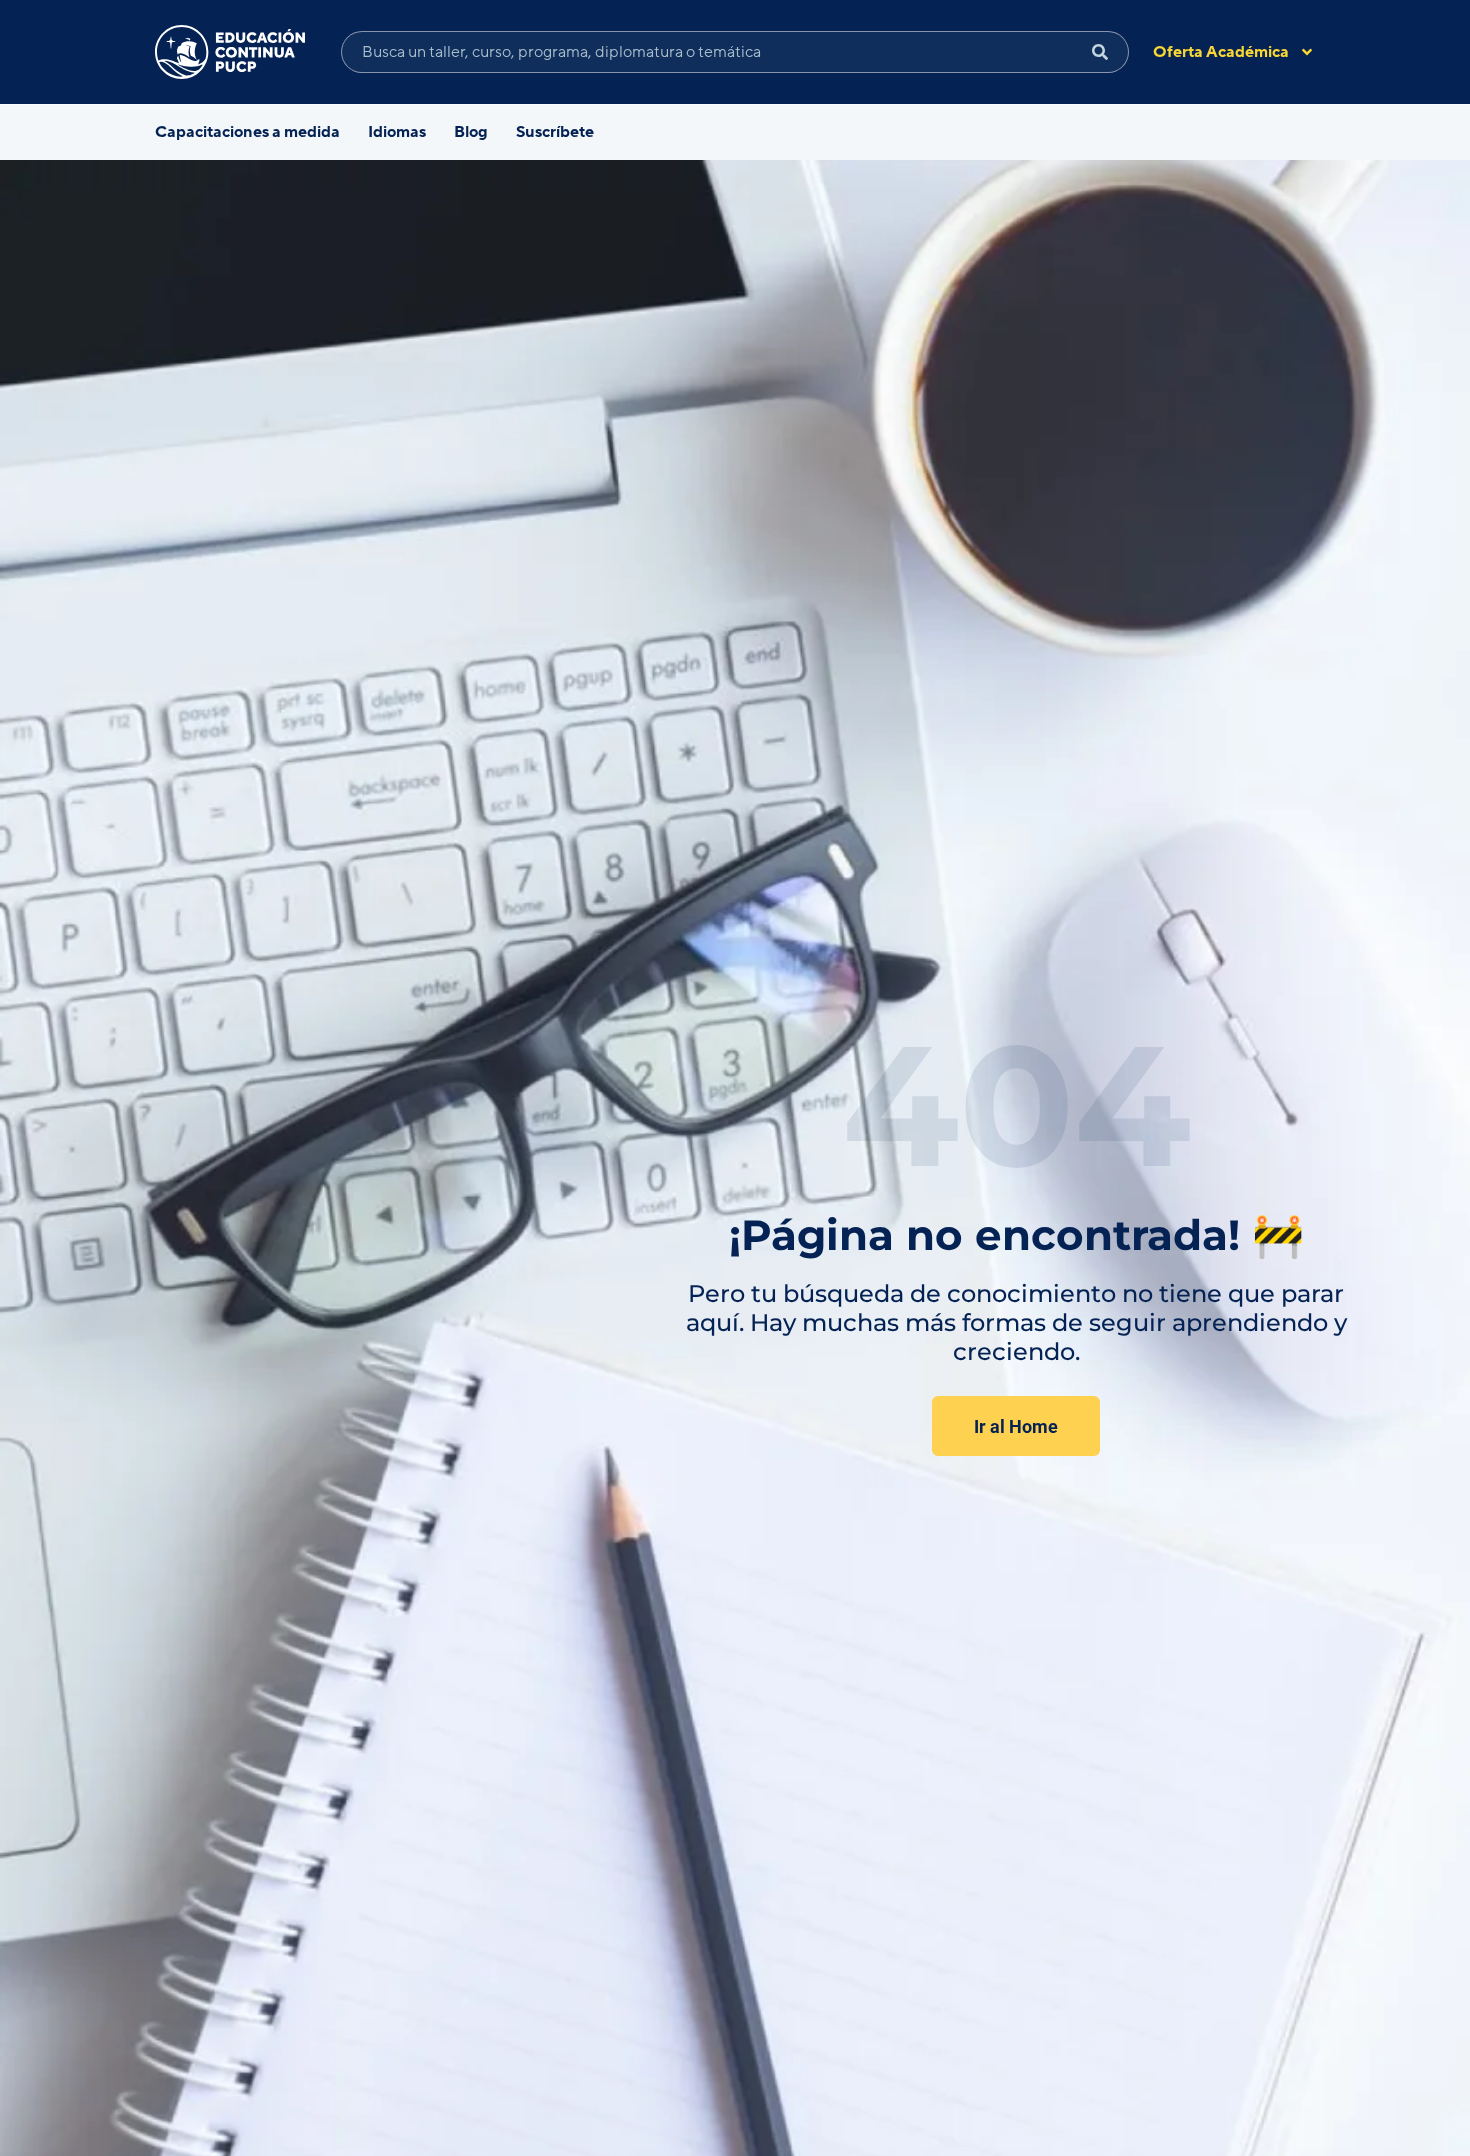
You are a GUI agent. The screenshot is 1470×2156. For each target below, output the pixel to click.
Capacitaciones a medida (247, 132)
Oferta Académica (1221, 52)
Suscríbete (555, 132)
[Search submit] (1100, 52)
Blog (471, 132)
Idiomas (397, 132)
